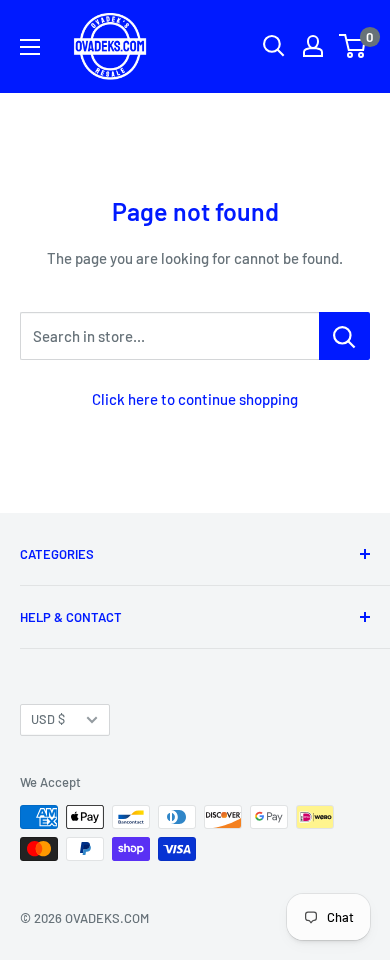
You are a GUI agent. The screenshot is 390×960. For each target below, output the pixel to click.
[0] (353, 46)
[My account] (313, 46)
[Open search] (274, 46)
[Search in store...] (344, 336)
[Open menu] (30, 47)
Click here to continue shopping (195, 399)
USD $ (48, 719)
